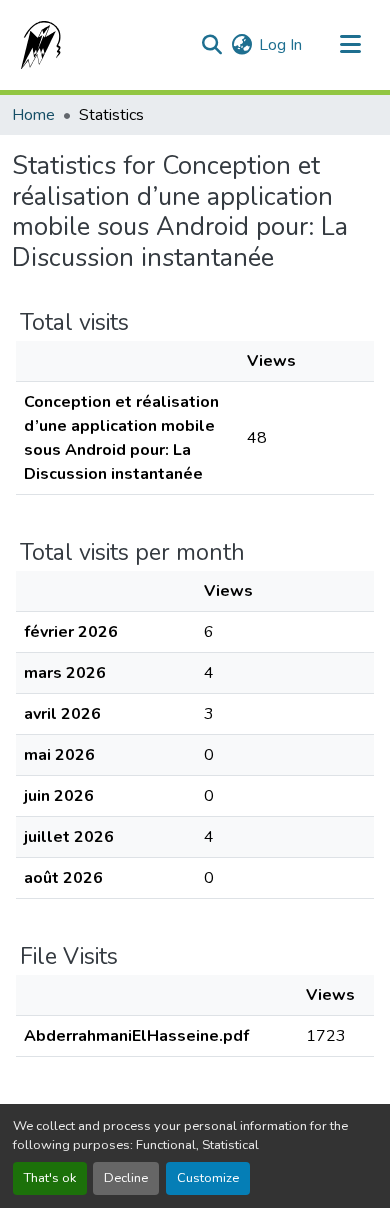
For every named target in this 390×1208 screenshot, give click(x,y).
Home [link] (33, 115)
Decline (126, 1178)
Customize (208, 1178)
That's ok (50, 1178)
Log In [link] (280, 45)
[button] (37, 45)
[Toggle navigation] (350, 45)
